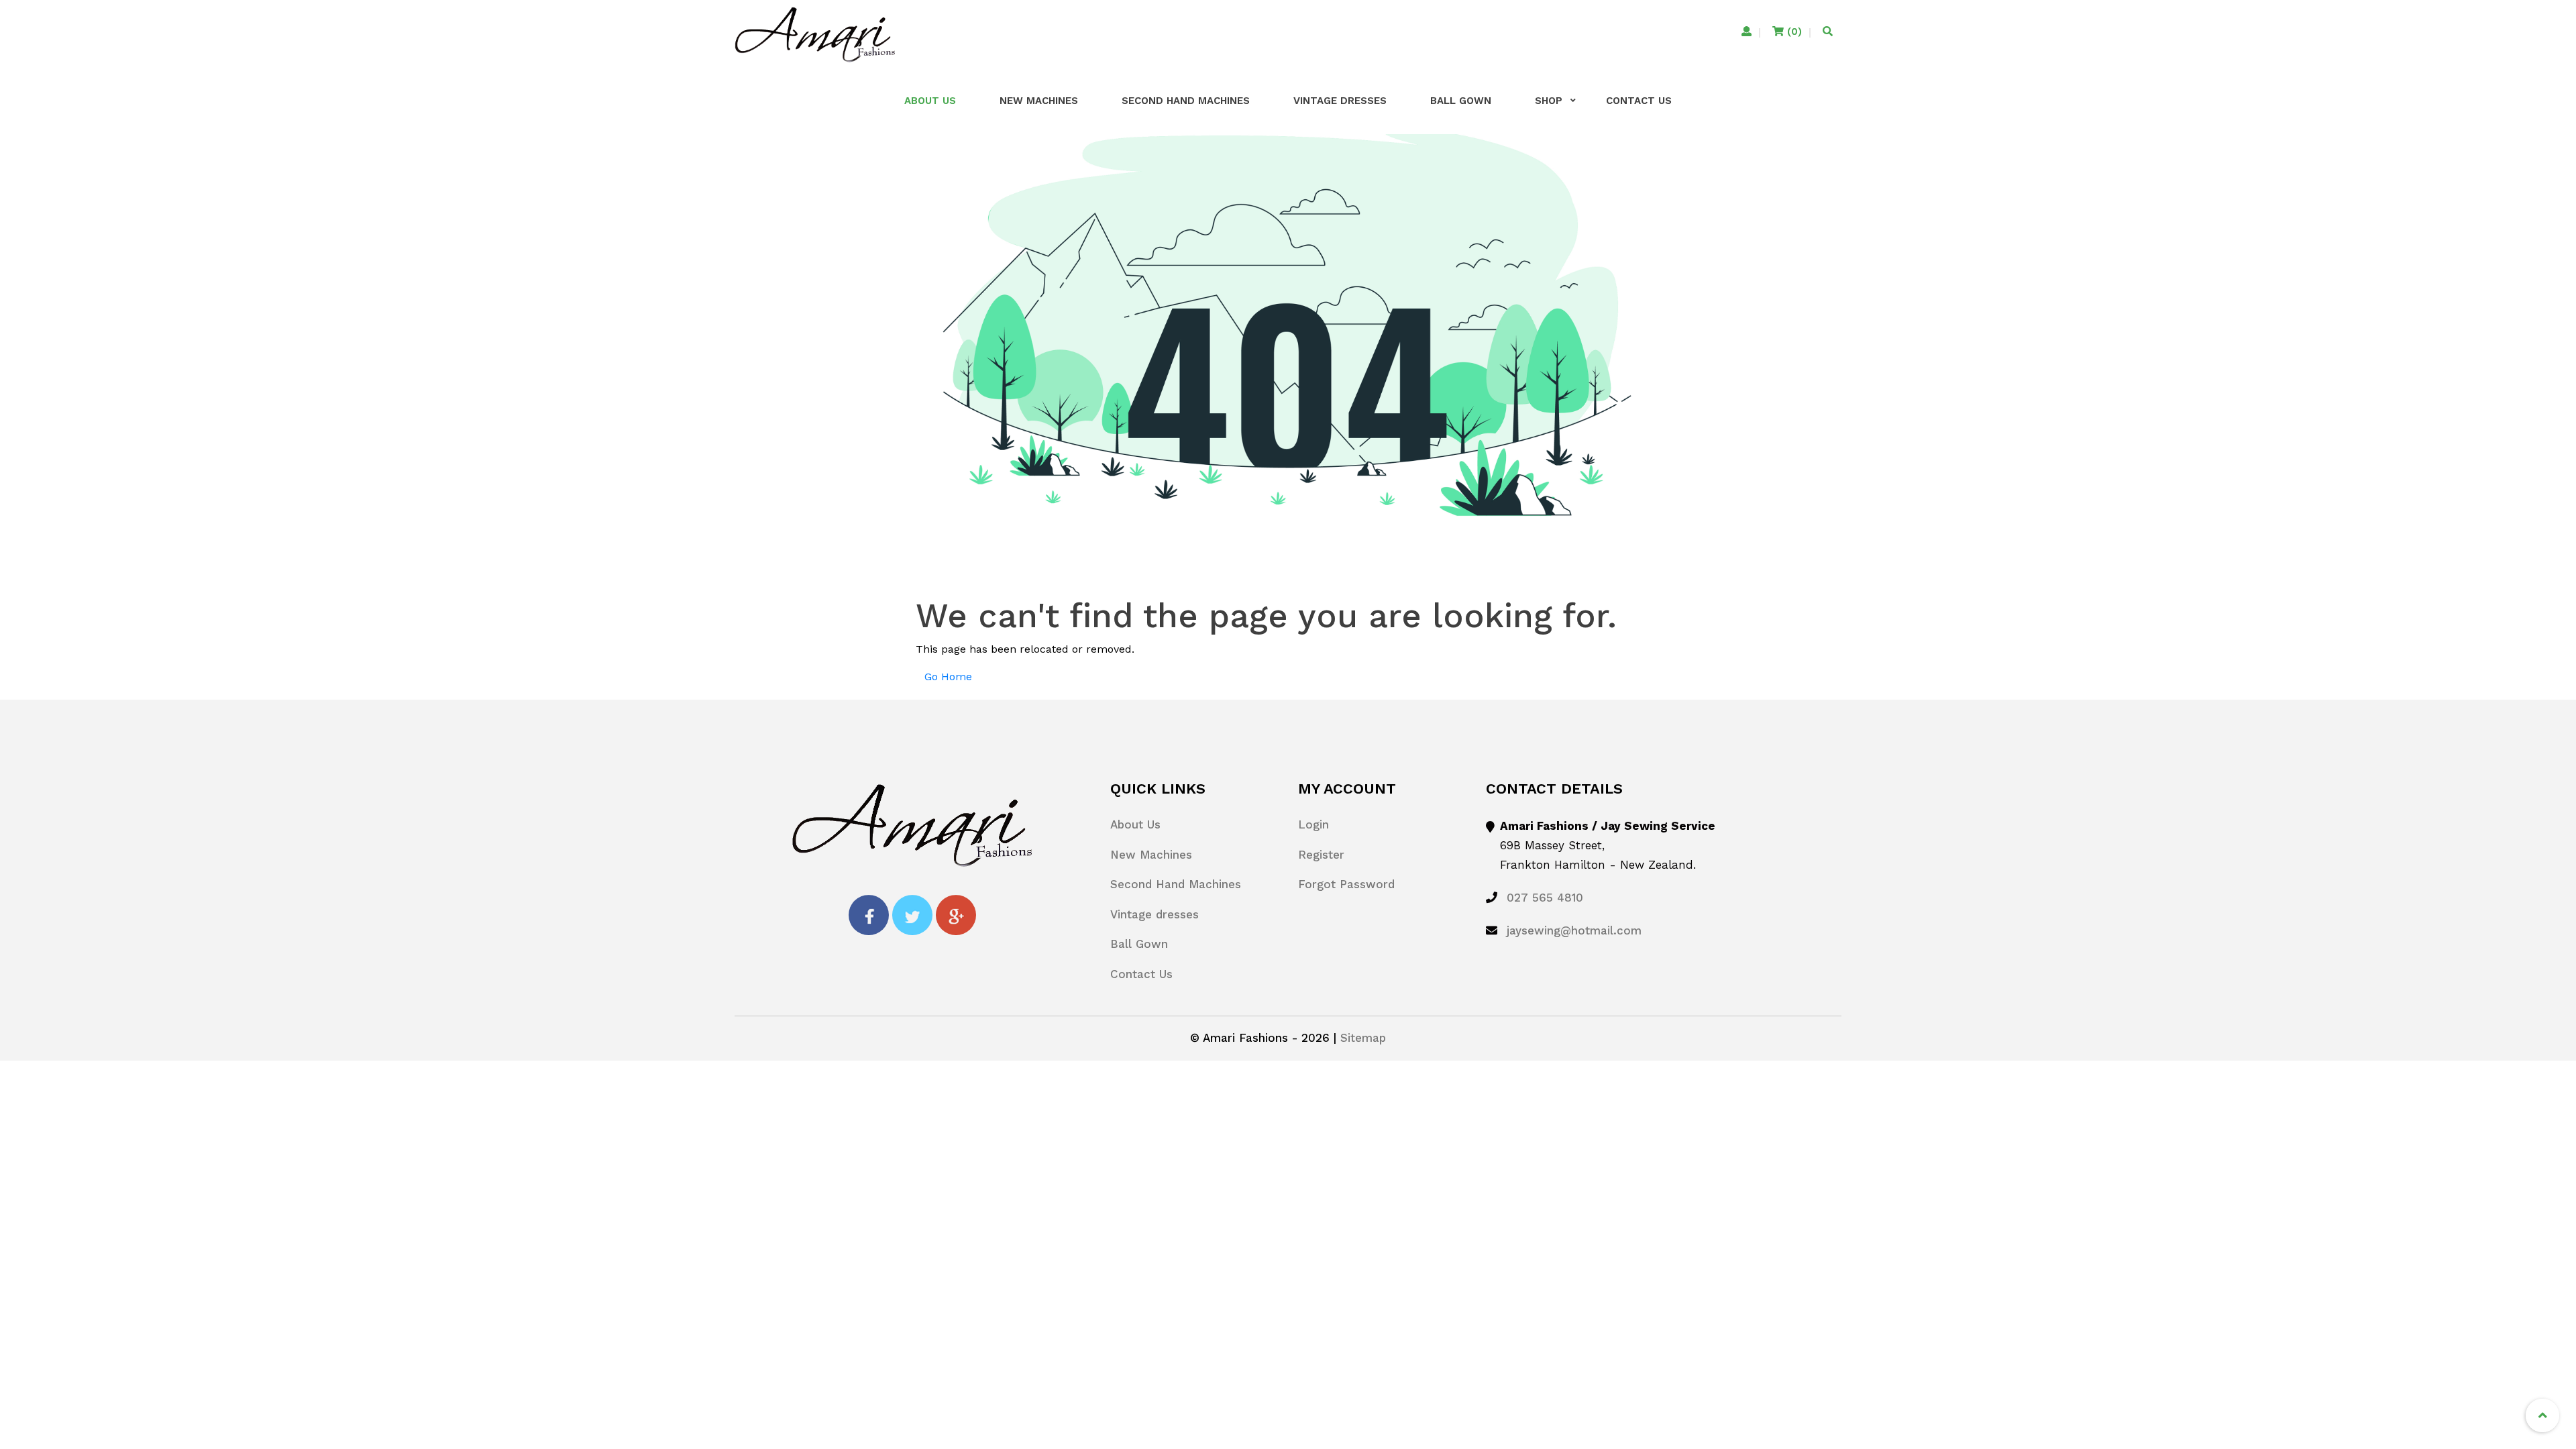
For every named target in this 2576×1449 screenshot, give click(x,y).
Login (1313, 824)
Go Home (948, 677)
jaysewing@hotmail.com (1574, 930)
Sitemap (1363, 1038)
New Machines (1039, 101)
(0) (1793, 32)
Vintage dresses (1340, 101)
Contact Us (1639, 101)
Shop (1549, 101)
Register (1321, 855)
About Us (930, 101)
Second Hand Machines (1186, 101)
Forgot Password (1346, 884)
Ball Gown (1461, 101)
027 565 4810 (1545, 898)
